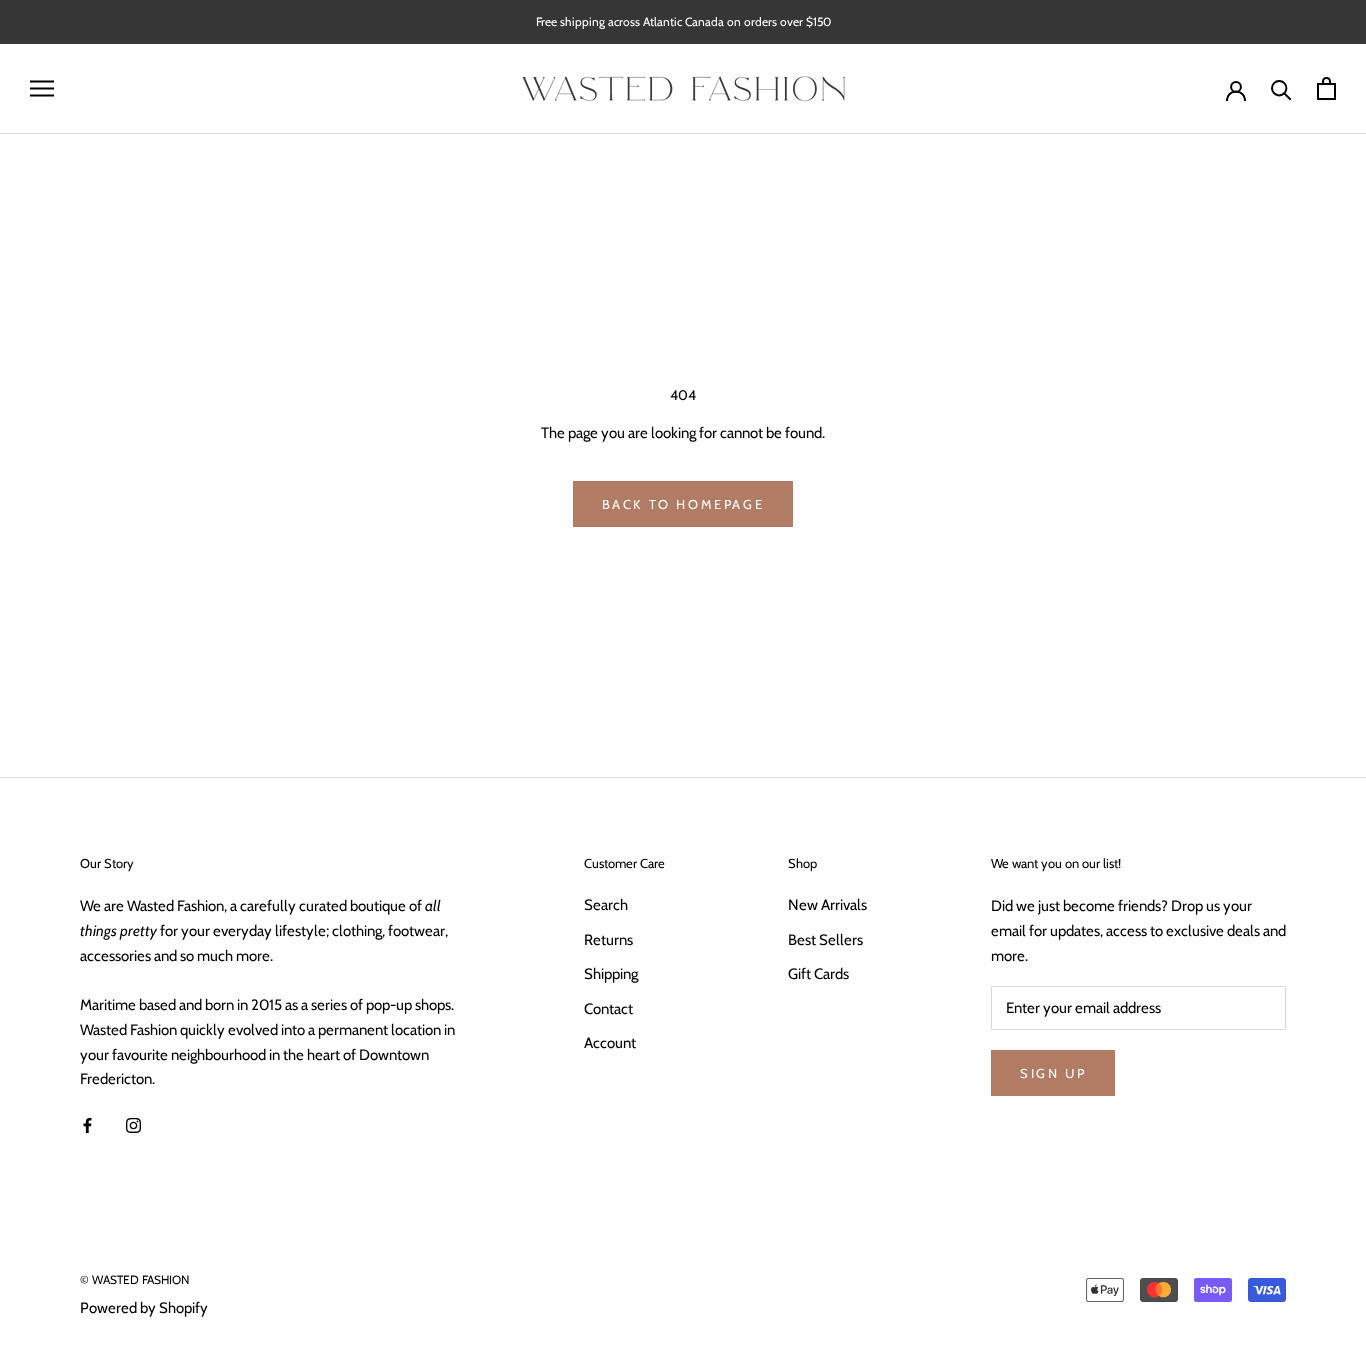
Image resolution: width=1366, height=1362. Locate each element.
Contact (608, 1009)
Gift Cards (818, 974)
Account (610, 1043)
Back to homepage (683, 504)
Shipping (611, 974)
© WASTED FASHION (134, 1279)
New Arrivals (827, 905)
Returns (608, 940)
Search (606, 905)
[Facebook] (87, 1124)
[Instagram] (133, 1124)
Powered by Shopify (144, 1308)
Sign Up (1053, 1073)
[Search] (1281, 88)
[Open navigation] (42, 88)
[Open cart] (1326, 88)
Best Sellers (825, 940)
